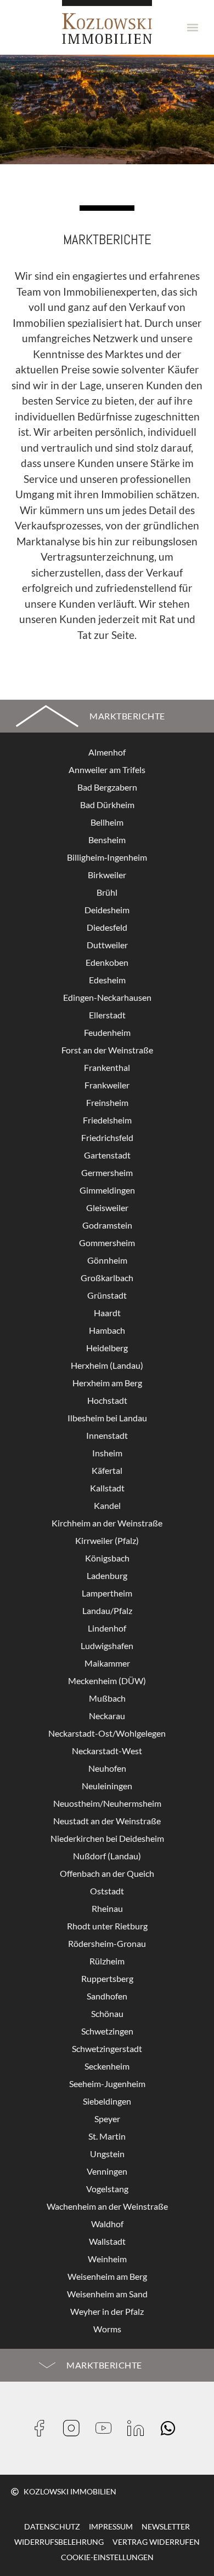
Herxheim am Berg (107, 1383)
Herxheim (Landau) (107, 1365)
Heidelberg (107, 1348)
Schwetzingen (107, 2031)
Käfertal (107, 1470)
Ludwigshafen (107, 1646)
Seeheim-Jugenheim (107, 2084)
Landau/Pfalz (107, 1610)
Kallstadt (107, 1488)
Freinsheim (107, 1102)
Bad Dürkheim (107, 805)
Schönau (107, 2013)
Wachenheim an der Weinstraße (107, 2206)
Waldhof (107, 2224)
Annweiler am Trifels (107, 770)
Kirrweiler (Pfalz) (107, 1540)
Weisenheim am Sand (107, 2294)
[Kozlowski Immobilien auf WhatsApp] (171, 2428)
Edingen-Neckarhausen (107, 997)
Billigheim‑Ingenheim (107, 857)
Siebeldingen (107, 2101)
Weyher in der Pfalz (107, 2311)
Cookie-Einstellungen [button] (107, 2557)
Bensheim (107, 840)
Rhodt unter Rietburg (107, 1926)
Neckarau (107, 1716)
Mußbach (107, 1698)
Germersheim (107, 1172)
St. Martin (107, 2136)
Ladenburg (107, 1575)
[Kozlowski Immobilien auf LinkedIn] (139, 2428)
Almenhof (107, 752)
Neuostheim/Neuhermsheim (107, 1803)
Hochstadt (107, 1400)
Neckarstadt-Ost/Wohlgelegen (107, 1733)
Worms (107, 2329)
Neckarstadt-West (107, 1751)
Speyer (107, 2119)
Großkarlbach (107, 1278)
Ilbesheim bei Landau (107, 1418)
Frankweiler (107, 1085)
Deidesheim (107, 910)
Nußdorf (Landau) (107, 1856)
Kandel (107, 1505)
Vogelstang (107, 2189)
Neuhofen (107, 1768)
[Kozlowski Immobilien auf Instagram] (75, 2428)
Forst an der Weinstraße (107, 1050)
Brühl (107, 892)
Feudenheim (107, 1032)
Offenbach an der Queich (107, 1873)
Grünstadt (107, 1295)
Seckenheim (107, 2066)
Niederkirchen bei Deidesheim (107, 1838)
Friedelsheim (107, 1120)
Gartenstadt (107, 1155)
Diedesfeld (107, 927)
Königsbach (107, 1558)
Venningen (107, 2171)
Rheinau (107, 1908)
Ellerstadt (107, 1015)
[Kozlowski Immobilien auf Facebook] (43, 2428)
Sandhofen (107, 1996)
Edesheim (107, 980)
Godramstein (107, 1225)
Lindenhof (107, 1628)
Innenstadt (107, 1435)
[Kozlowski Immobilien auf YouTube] (107, 2428)
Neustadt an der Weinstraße (107, 1821)
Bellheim (107, 822)
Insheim (107, 1453)
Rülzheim (107, 1961)
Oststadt (107, 1891)
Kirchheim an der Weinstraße (107, 1523)
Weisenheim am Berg (107, 2276)
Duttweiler (107, 945)
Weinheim (107, 2259)
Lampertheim (107, 1593)
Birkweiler (107, 875)
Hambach (107, 1330)
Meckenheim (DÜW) (107, 1681)
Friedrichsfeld (107, 1137)
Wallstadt (107, 2241)
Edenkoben (107, 962)
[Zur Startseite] (107, 22)
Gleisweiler (107, 1208)
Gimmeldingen (107, 1190)
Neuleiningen (107, 1786)
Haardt (107, 1313)
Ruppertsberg (107, 1978)
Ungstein (107, 2154)
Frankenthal (107, 1067)
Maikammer (107, 1663)
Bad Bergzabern (107, 787)
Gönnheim (107, 1260)
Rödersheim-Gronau (107, 1943)
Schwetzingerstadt (107, 2048)
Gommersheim (107, 1243)
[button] (193, 28)
